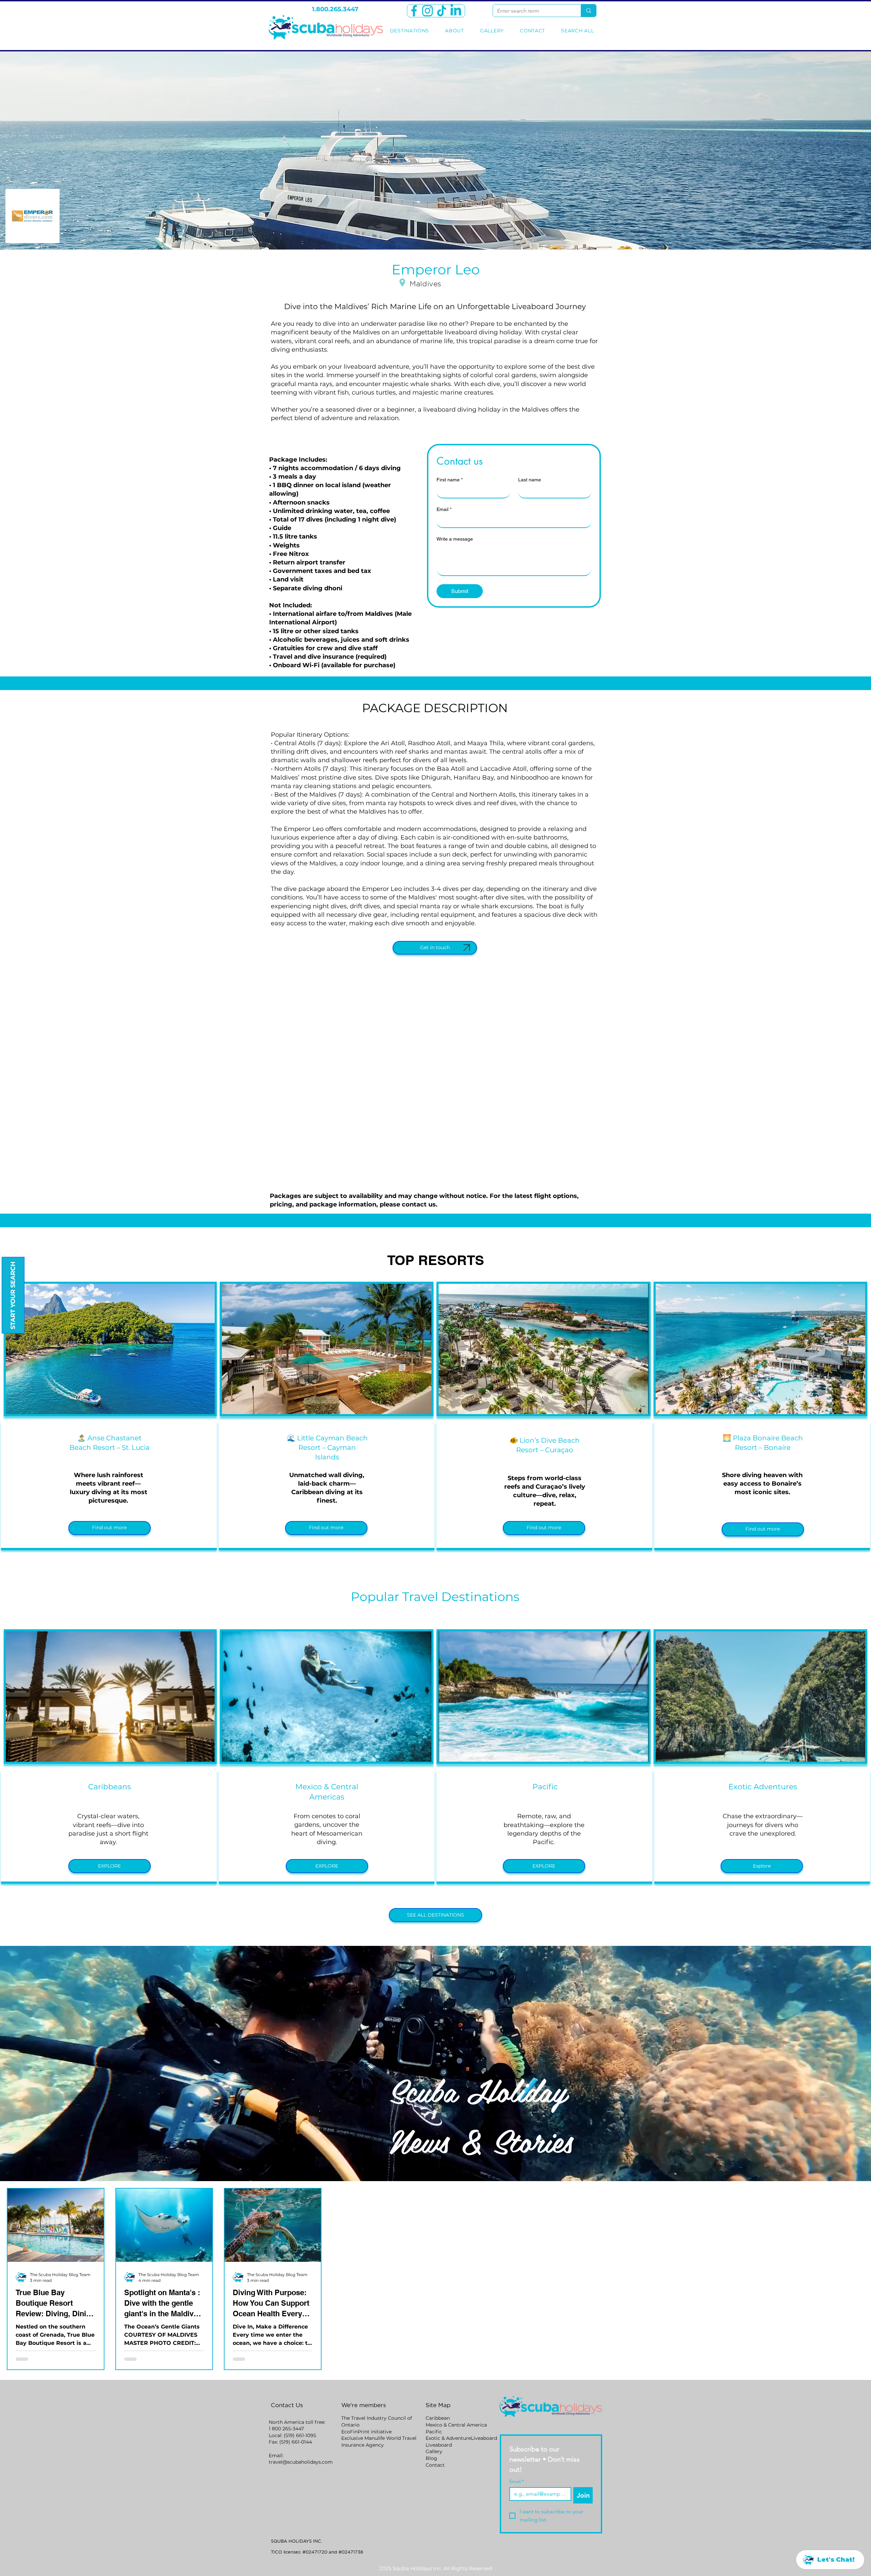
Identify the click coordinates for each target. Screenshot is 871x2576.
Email (444, 509)
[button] (110, 1528)
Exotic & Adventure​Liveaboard (461, 2438)
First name (450, 480)
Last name (530, 480)
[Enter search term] (588, 11)
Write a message (455, 539)
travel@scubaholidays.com (301, 2462)
